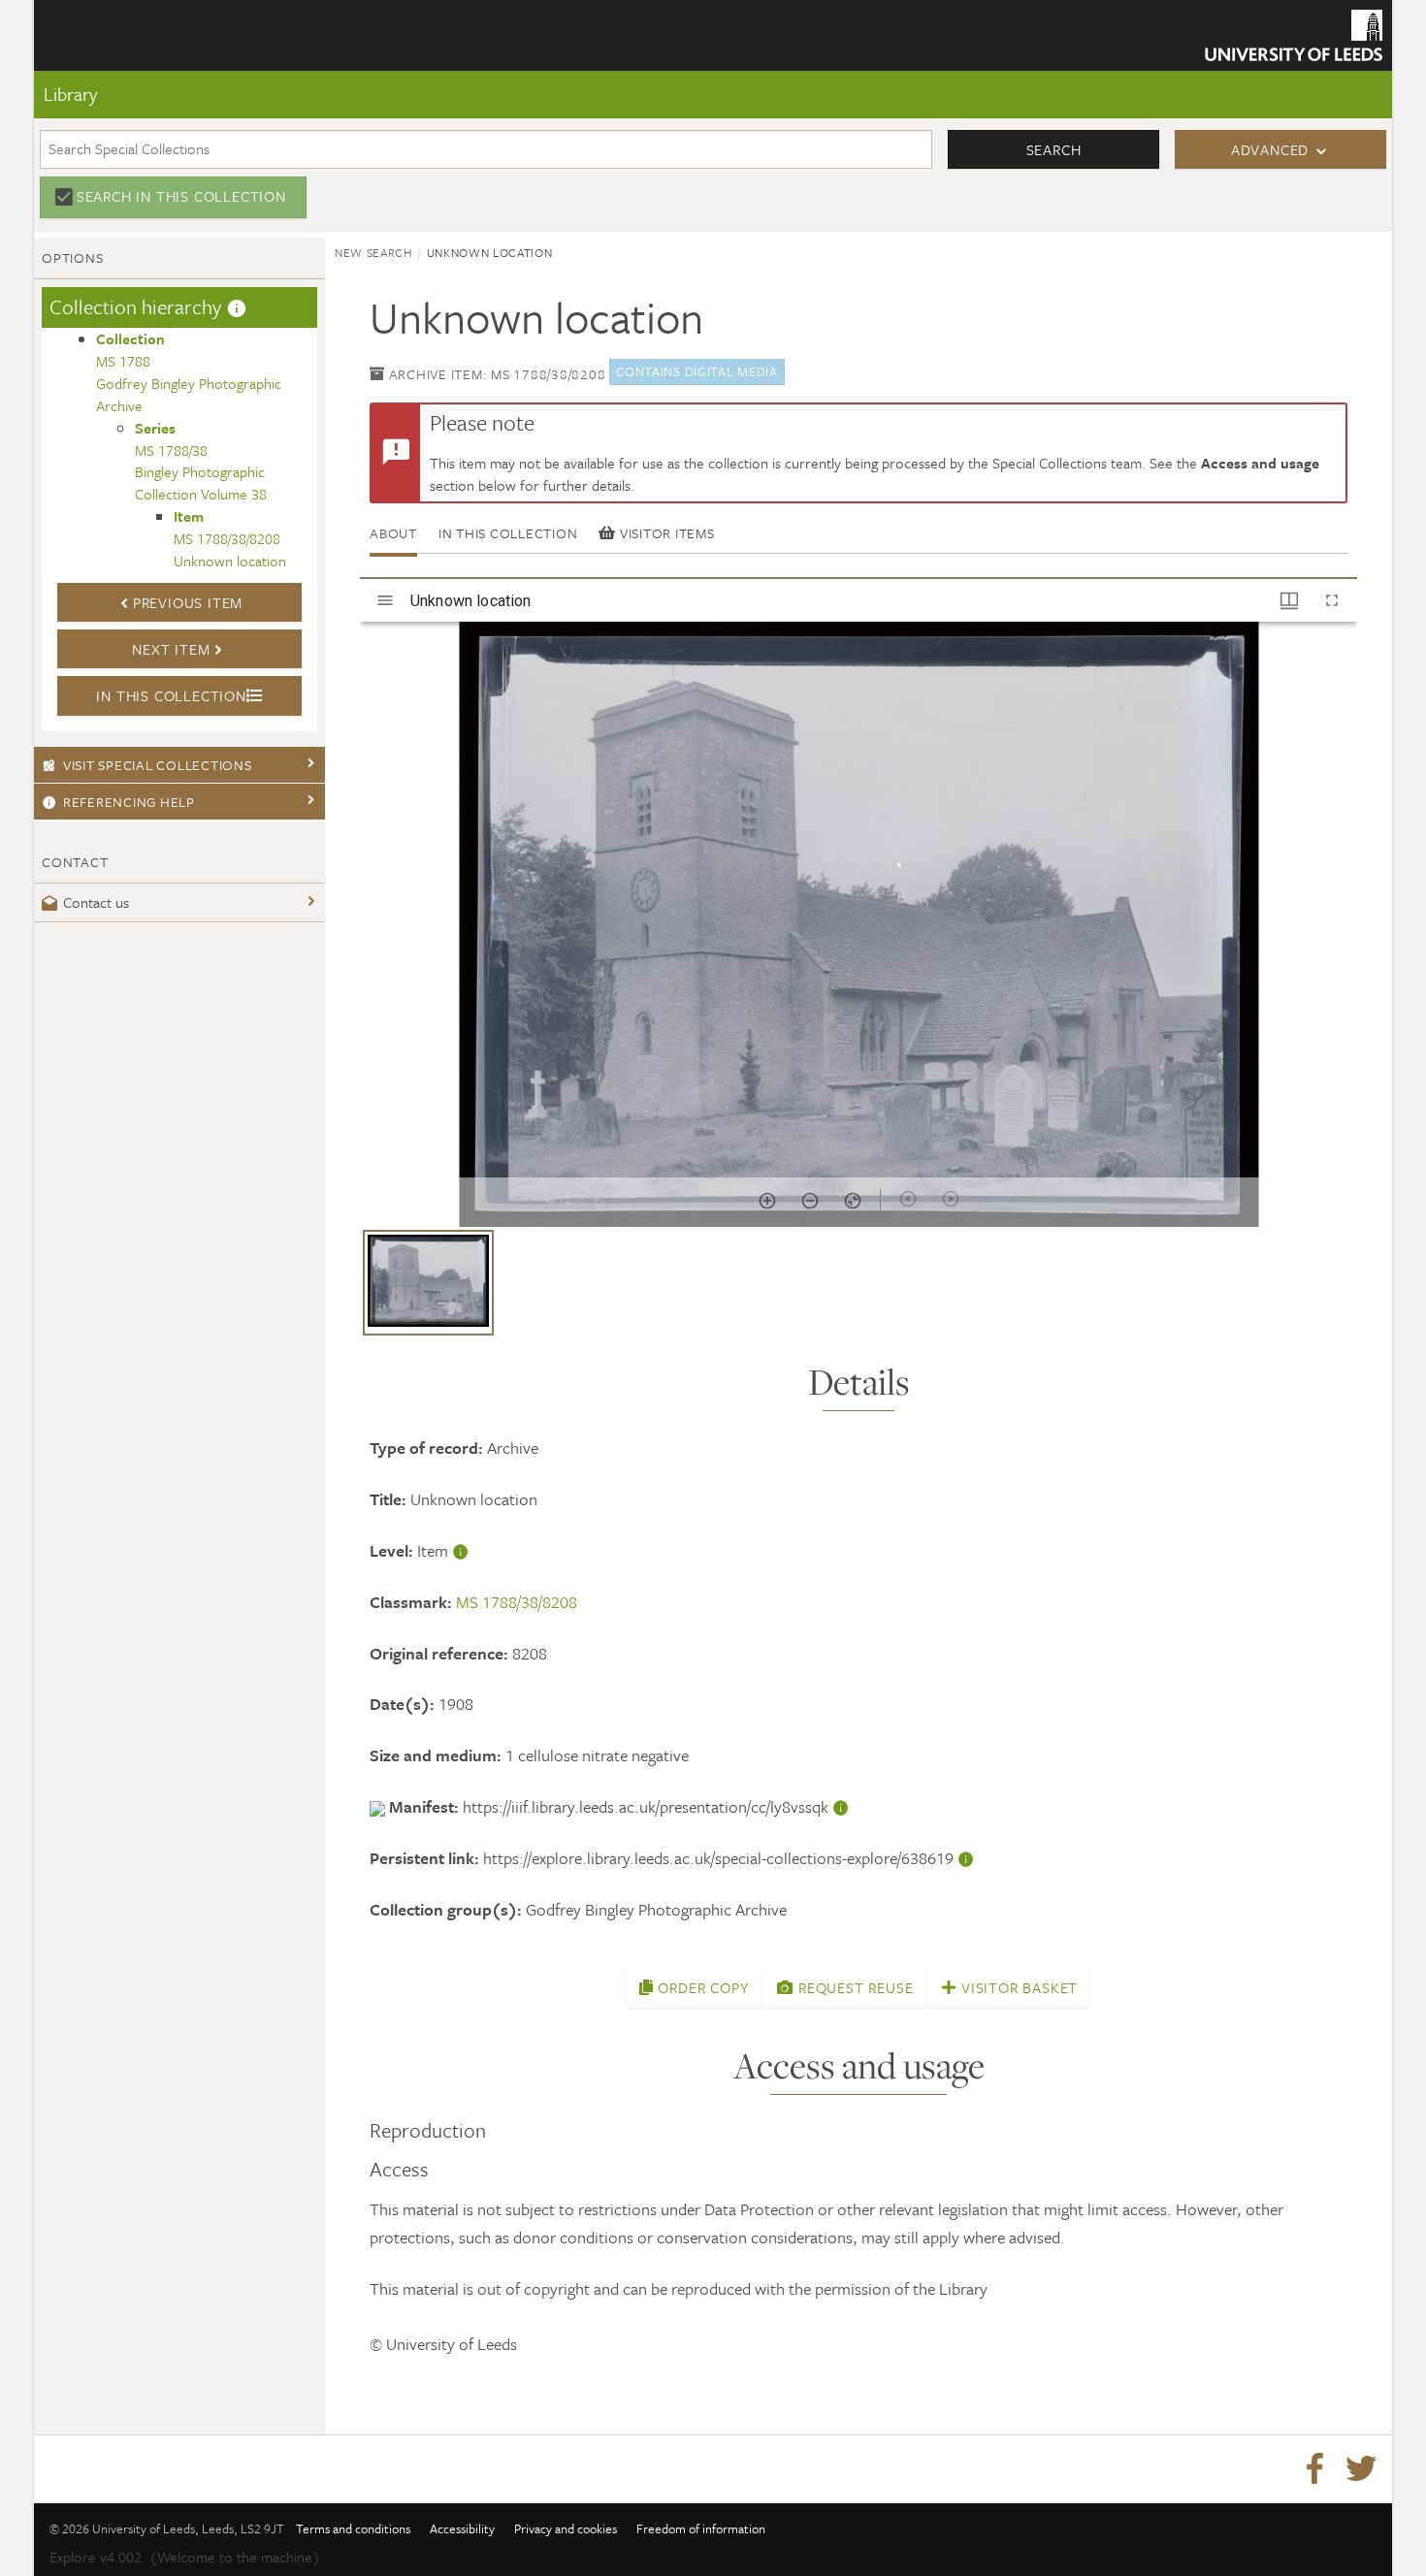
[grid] (859, 1290)
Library (70, 94)
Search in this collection (181, 196)
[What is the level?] (461, 1550)
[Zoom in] (767, 1201)
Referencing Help (129, 802)
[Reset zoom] (853, 1201)
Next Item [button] (171, 649)
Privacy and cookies (566, 2528)
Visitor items (665, 533)
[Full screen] (1332, 600)
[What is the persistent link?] (966, 1858)
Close (84, 139)
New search (374, 252)
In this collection (508, 533)
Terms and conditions (353, 2528)
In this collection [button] (171, 695)
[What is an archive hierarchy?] (237, 306)
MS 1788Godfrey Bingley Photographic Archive (189, 372)
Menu (86, 76)
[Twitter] (1361, 2469)
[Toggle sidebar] (385, 600)
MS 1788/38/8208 (517, 1602)
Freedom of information (701, 2528)
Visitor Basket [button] (1017, 1987)
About (393, 533)
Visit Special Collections (158, 765)
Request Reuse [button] (853, 1987)
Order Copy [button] (701, 1987)
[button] (428, 1283)
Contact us (96, 902)
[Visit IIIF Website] (379, 1806)
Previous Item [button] (188, 602)
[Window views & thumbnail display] (1289, 600)
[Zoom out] (810, 1201)
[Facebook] (1314, 2469)
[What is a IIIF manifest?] (841, 1806)
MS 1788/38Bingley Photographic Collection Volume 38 (201, 461)
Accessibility (462, 2528)
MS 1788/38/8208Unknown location (230, 538)
